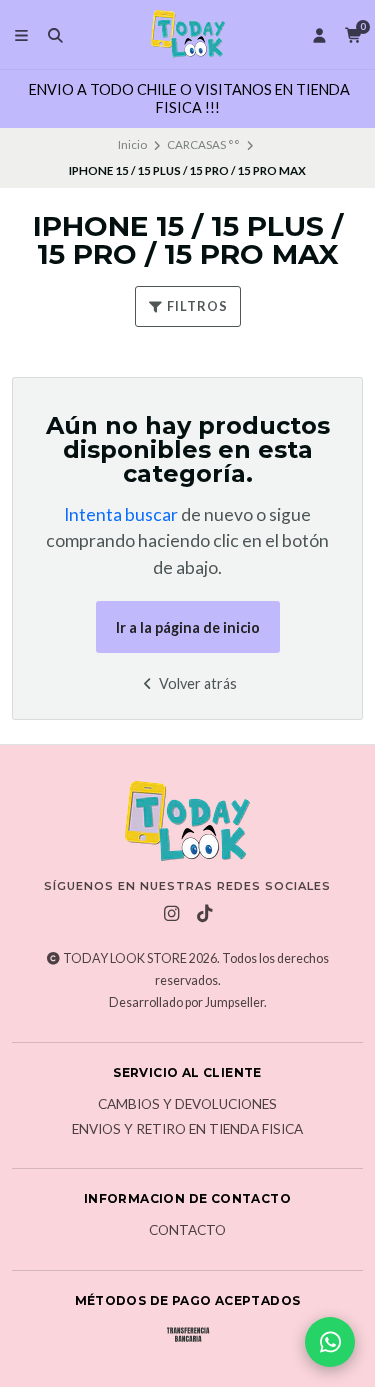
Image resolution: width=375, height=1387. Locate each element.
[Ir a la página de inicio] (188, 35)
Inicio (132, 144)
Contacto (187, 1231)
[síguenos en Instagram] (171, 914)
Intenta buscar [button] (121, 514)
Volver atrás (196, 683)
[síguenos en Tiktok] (204, 914)
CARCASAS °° (203, 144)
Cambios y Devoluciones (187, 1105)
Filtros (196, 306)
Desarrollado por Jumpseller (186, 1002)
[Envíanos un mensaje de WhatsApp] (330, 1342)
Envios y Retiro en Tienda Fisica (187, 1130)
